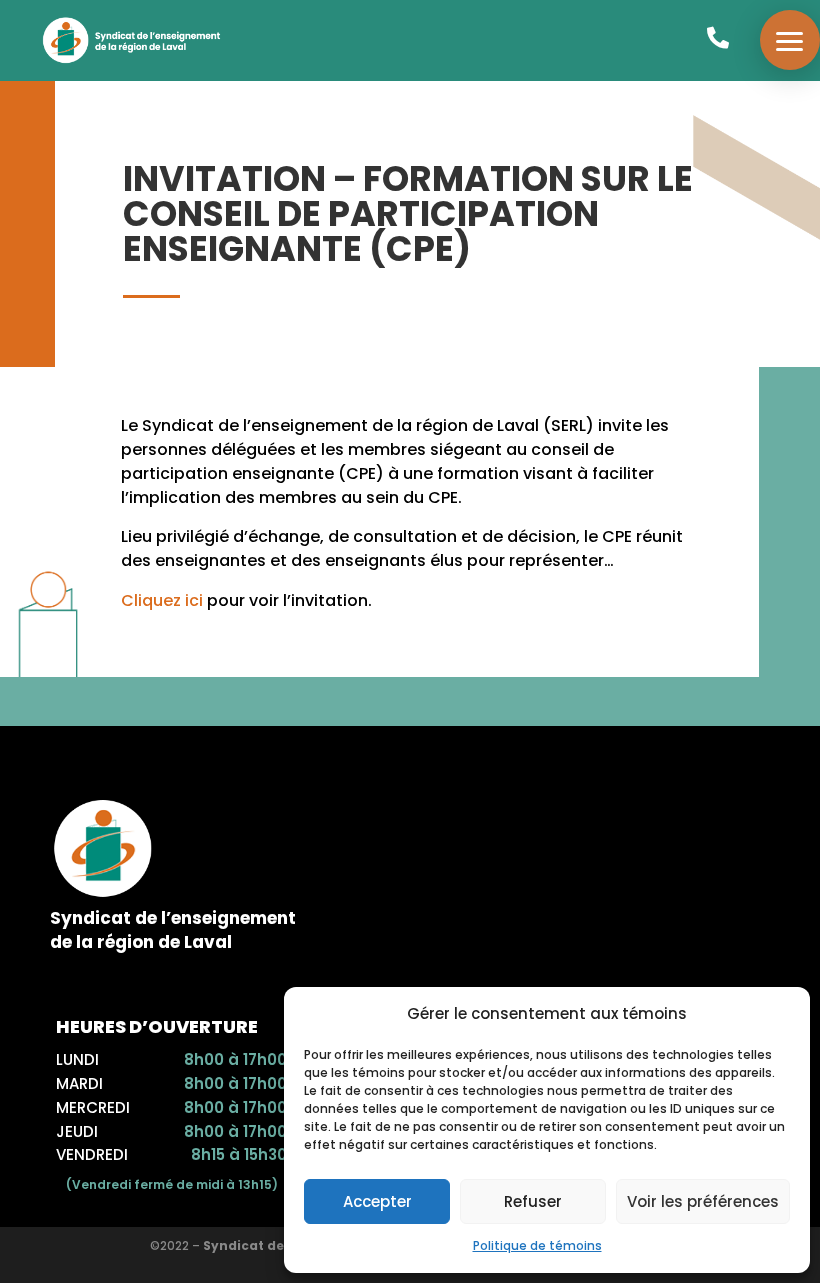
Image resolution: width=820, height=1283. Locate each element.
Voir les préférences (703, 1201)
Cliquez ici (162, 600)
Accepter (377, 1201)
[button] (790, 40)
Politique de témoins (537, 1245)
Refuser (533, 1201)
